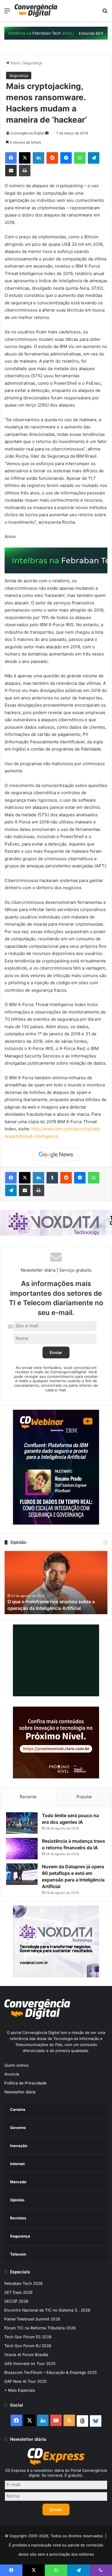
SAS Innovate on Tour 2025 (30, 2364)
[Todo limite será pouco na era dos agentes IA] (22, 1823)
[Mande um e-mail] (47, 133)
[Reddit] (52, 158)
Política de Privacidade (25, 2083)
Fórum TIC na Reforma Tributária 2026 (40, 2328)
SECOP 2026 (16, 2301)
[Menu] (7, 13)
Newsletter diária (20, 2092)
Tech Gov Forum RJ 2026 (28, 2346)
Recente (28, 1797)
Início (15, 63)
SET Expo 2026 (19, 2292)
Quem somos (16, 2065)
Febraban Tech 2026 (24, 2283)
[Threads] (82, 2421)
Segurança (32, 63)
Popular (84, 1797)
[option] (56, 1583)
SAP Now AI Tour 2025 (25, 2381)
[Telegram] (94, 158)
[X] (25, 158)
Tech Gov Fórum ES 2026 (28, 2337)
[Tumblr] (52, 1178)
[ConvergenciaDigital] (36, 10)
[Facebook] (11, 158)
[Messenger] (66, 158)
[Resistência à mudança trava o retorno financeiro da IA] (22, 1849)
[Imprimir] (25, 171)
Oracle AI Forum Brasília (26, 2355)
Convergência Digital (27, 133)
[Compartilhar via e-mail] (11, 171)
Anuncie (12, 2074)
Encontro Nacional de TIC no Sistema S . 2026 (47, 2310)
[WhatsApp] (80, 158)
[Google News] (56, 1155)
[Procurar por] (105, 13)
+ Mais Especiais (20, 2390)
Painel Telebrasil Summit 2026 (32, 2319)
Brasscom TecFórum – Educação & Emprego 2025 (51, 2372)
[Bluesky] (96, 2421)
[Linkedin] (38, 158)
